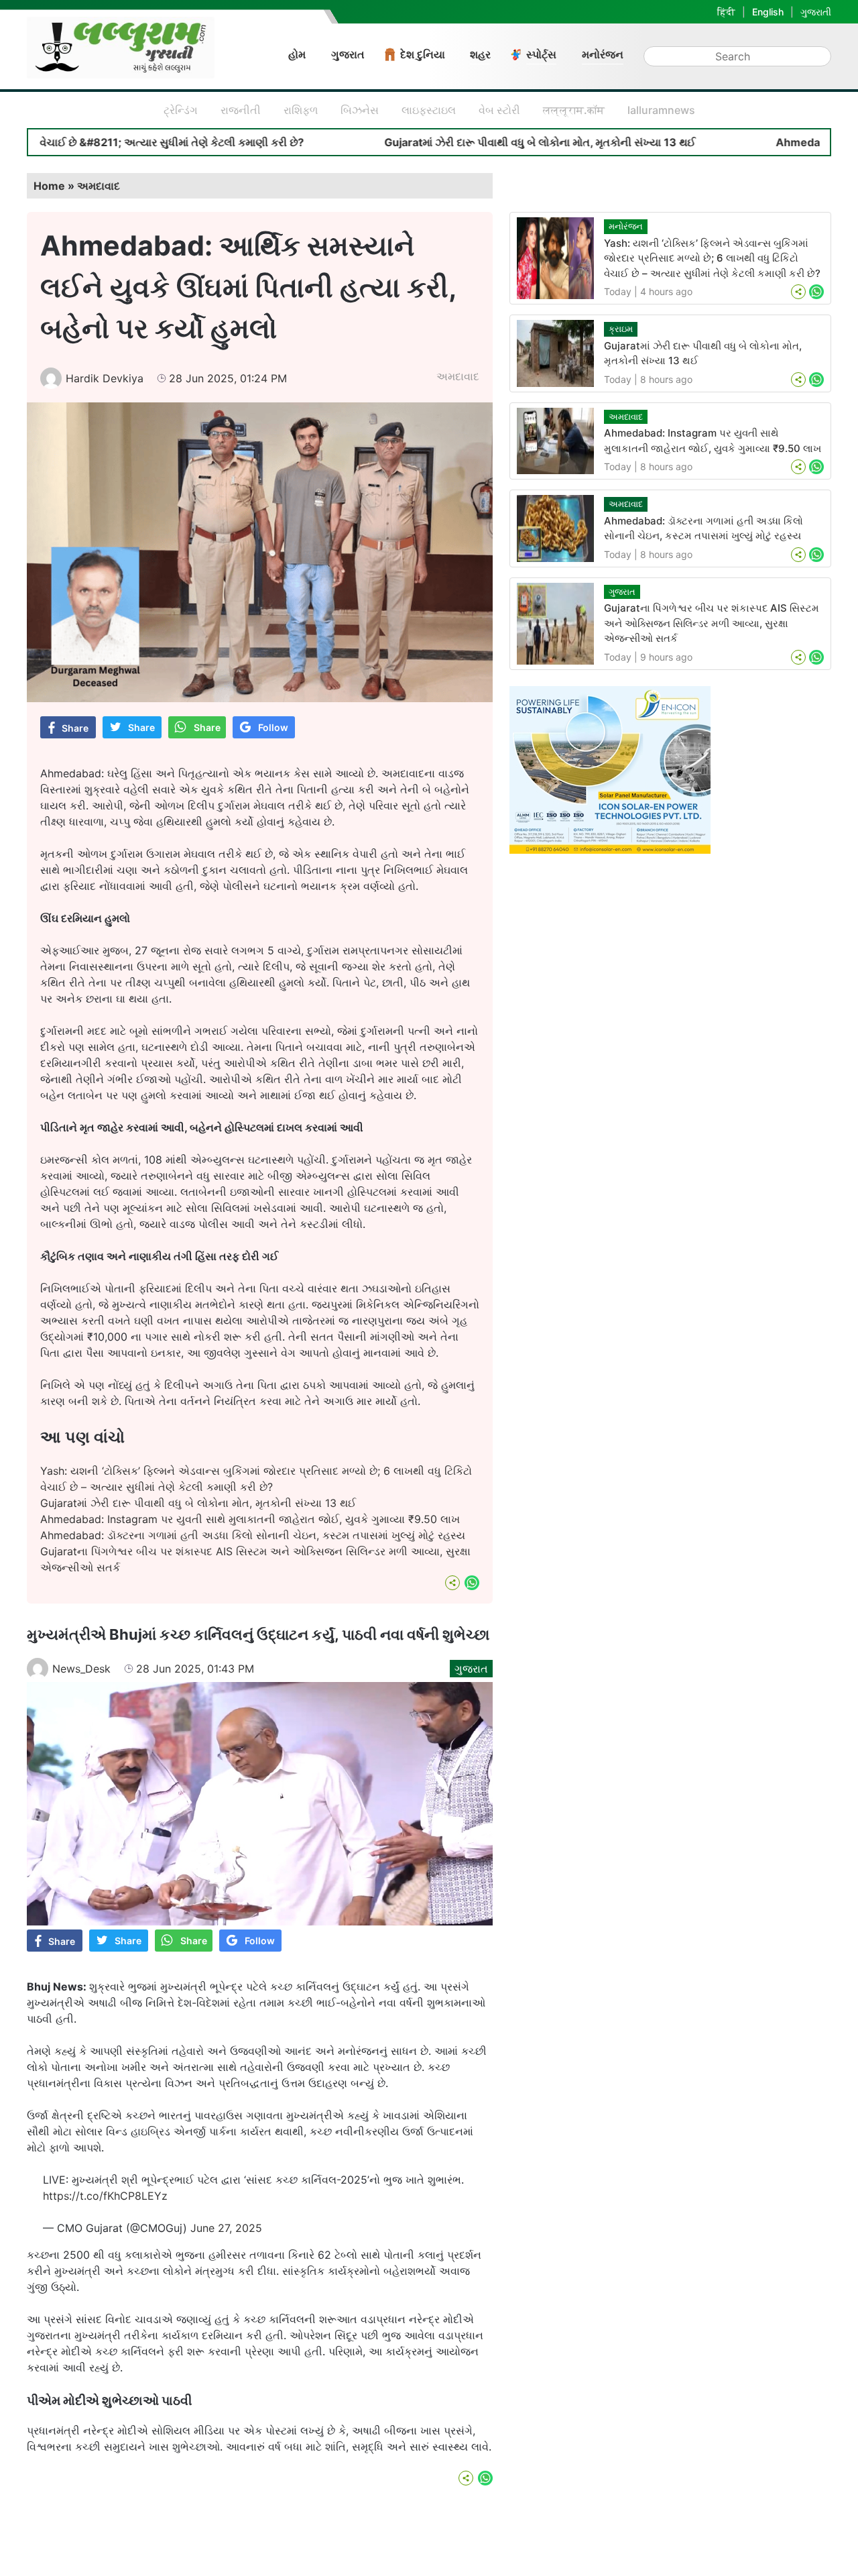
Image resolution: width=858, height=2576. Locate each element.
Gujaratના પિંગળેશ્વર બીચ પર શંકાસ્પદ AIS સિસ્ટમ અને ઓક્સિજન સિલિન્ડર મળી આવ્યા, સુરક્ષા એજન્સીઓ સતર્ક (712, 623)
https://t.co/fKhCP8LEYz (105, 2196)
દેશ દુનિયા (423, 54)
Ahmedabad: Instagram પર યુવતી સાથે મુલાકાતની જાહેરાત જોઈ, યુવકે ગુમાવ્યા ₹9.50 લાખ (250, 1519)
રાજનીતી (241, 110)
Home (49, 186)
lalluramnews (661, 110)
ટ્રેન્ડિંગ (181, 110)
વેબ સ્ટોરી (499, 110)
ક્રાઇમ (621, 329)
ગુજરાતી (816, 12)
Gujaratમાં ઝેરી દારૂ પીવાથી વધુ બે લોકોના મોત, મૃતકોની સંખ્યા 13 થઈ (457, 142)
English (768, 12)
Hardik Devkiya (105, 378)
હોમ (297, 54)
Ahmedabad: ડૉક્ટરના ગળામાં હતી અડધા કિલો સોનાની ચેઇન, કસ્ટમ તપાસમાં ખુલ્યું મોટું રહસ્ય (253, 1535)
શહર (480, 54)
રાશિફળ (301, 110)
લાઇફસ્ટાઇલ (429, 110)
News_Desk (81, 1669)
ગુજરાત (348, 54)
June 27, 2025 (226, 2228)
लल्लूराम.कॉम (574, 110)
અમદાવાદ (99, 186)
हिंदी (726, 12)
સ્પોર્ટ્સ (541, 54)
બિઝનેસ (360, 110)
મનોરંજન (603, 54)
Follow (273, 727)
